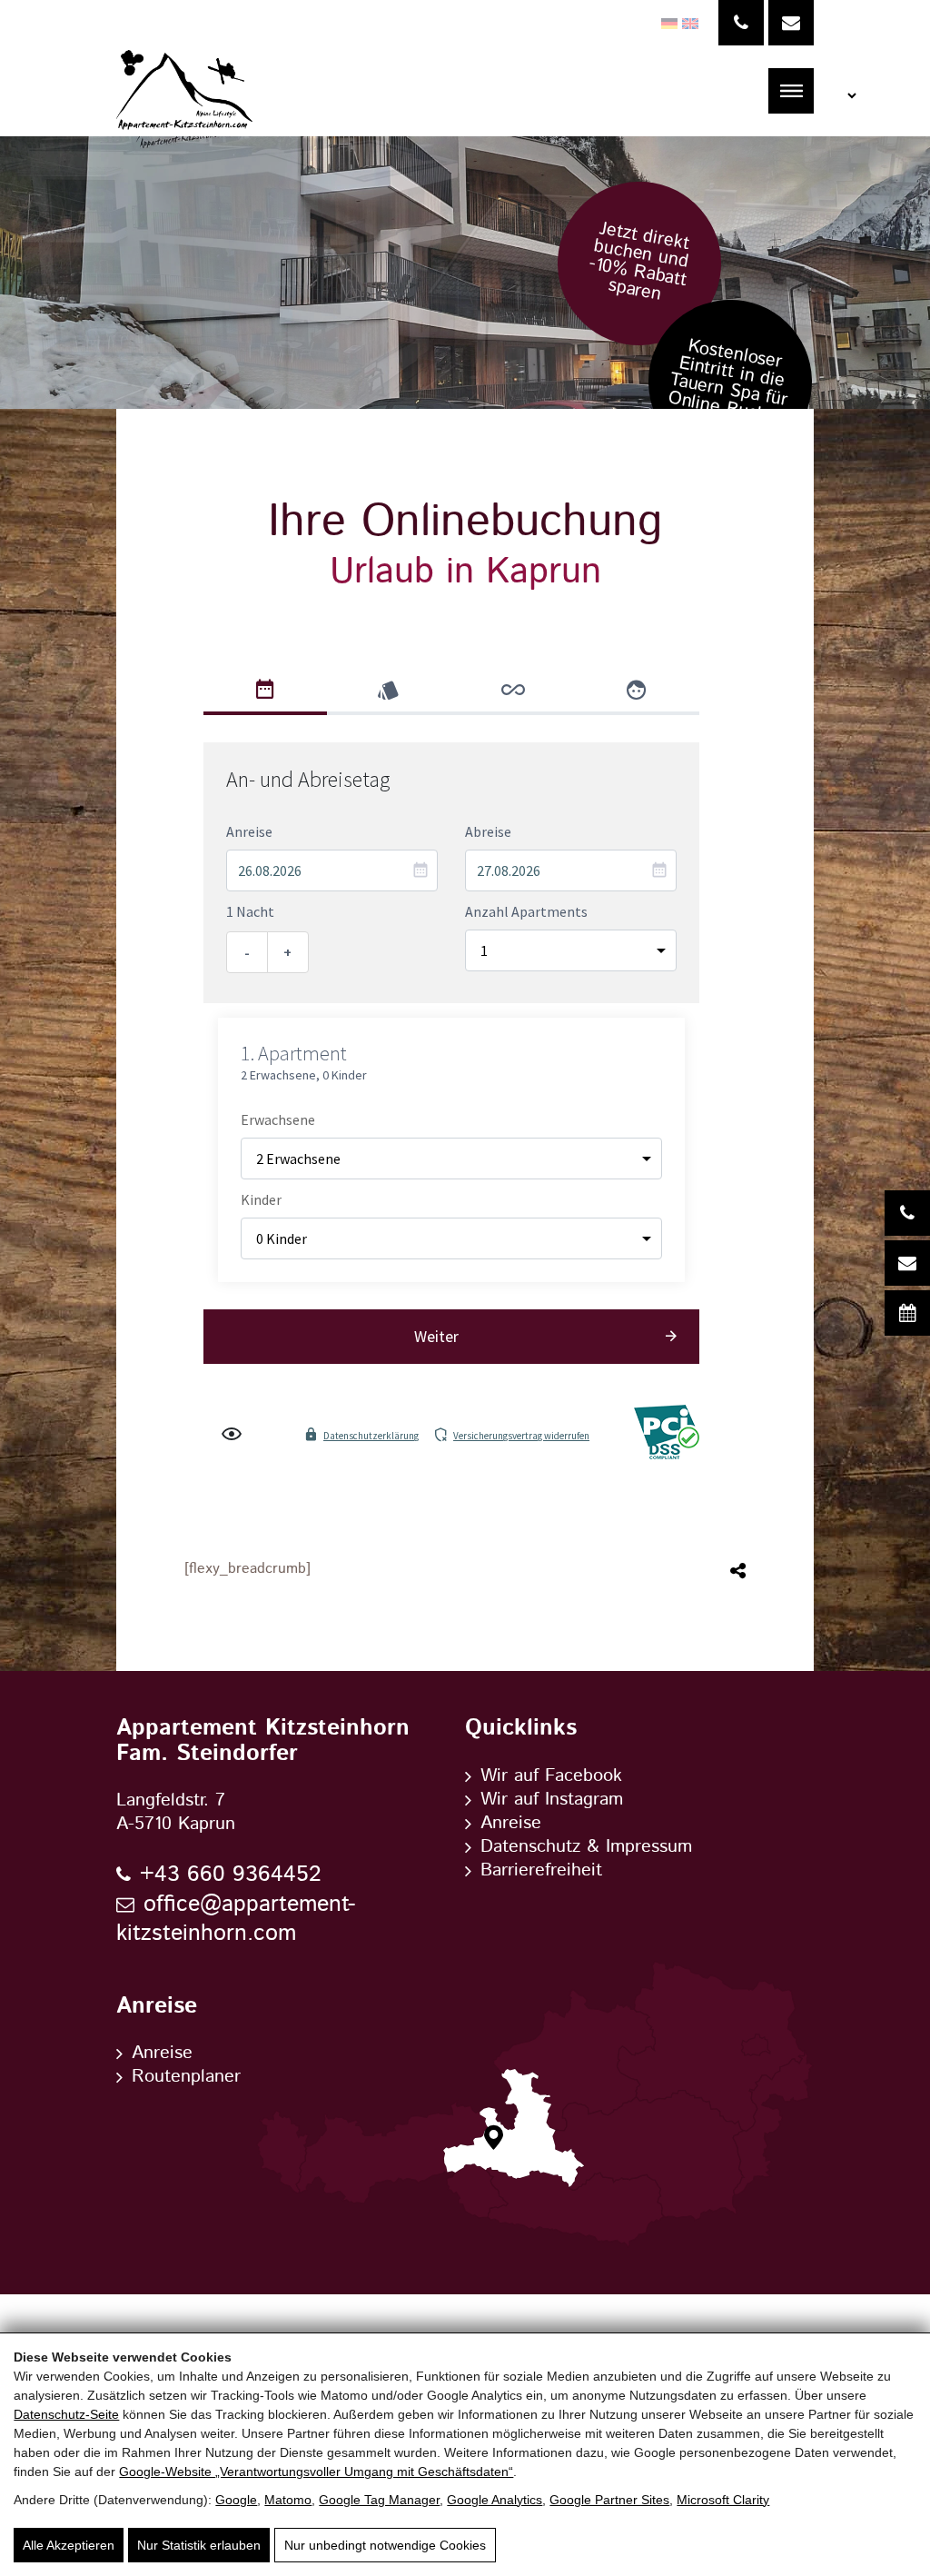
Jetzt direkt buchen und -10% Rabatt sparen (639, 261)
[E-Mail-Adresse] (791, 23)
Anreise (511, 1824)
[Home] (184, 91)
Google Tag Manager (379, 2500)
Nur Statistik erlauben (199, 2545)
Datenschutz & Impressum (586, 1847)
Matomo (288, 2500)
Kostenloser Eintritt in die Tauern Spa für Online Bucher (727, 383)
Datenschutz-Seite (66, 2414)
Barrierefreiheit (541, 1871)
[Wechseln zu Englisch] (688, 24)
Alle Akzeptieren (69, 2545)
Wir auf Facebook (551, 1776)
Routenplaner (186, 2077)
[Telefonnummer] (741, 23)
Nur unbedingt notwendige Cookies (385, 2545)
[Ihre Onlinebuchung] (907, 1313)
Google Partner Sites (609, 2500)
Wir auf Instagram (552, 1800)
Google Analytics (495, 2500)
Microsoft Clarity (723, 2500)
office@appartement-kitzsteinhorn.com (236, 1920)
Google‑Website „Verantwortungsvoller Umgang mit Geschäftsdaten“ (316, 2472)
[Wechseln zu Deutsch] (667, 24)
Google (236, 2500)
